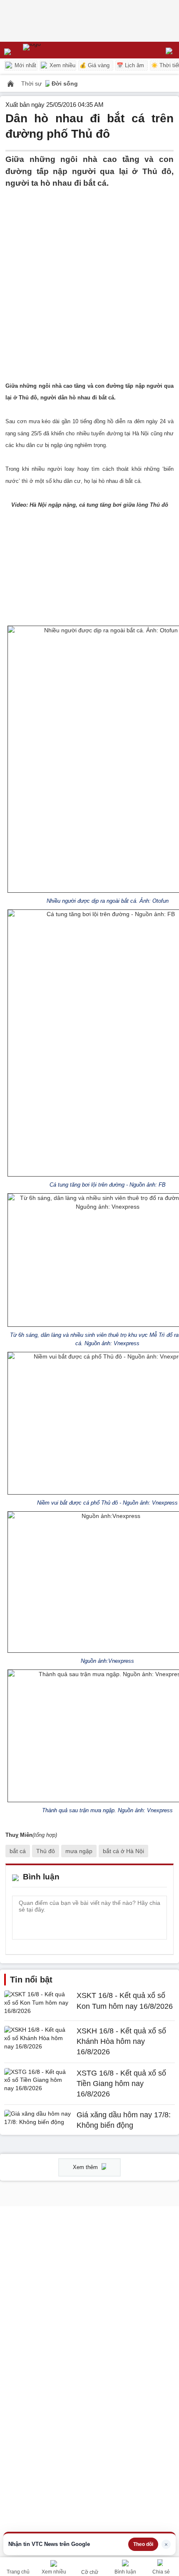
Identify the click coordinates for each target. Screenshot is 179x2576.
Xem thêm (86, 2167)
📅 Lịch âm (130, 65)
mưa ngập (79, 1851)
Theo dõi (143, 2544)
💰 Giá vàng (94, 65)
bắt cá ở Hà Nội (123, 1851)
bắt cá (18, 1851)
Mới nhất (25, 65)
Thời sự (32, 83)
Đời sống (65, 83)
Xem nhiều (62, 65)
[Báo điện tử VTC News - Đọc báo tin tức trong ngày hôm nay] (51, 50)
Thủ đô (46, 1851)
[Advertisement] (89, 279)
